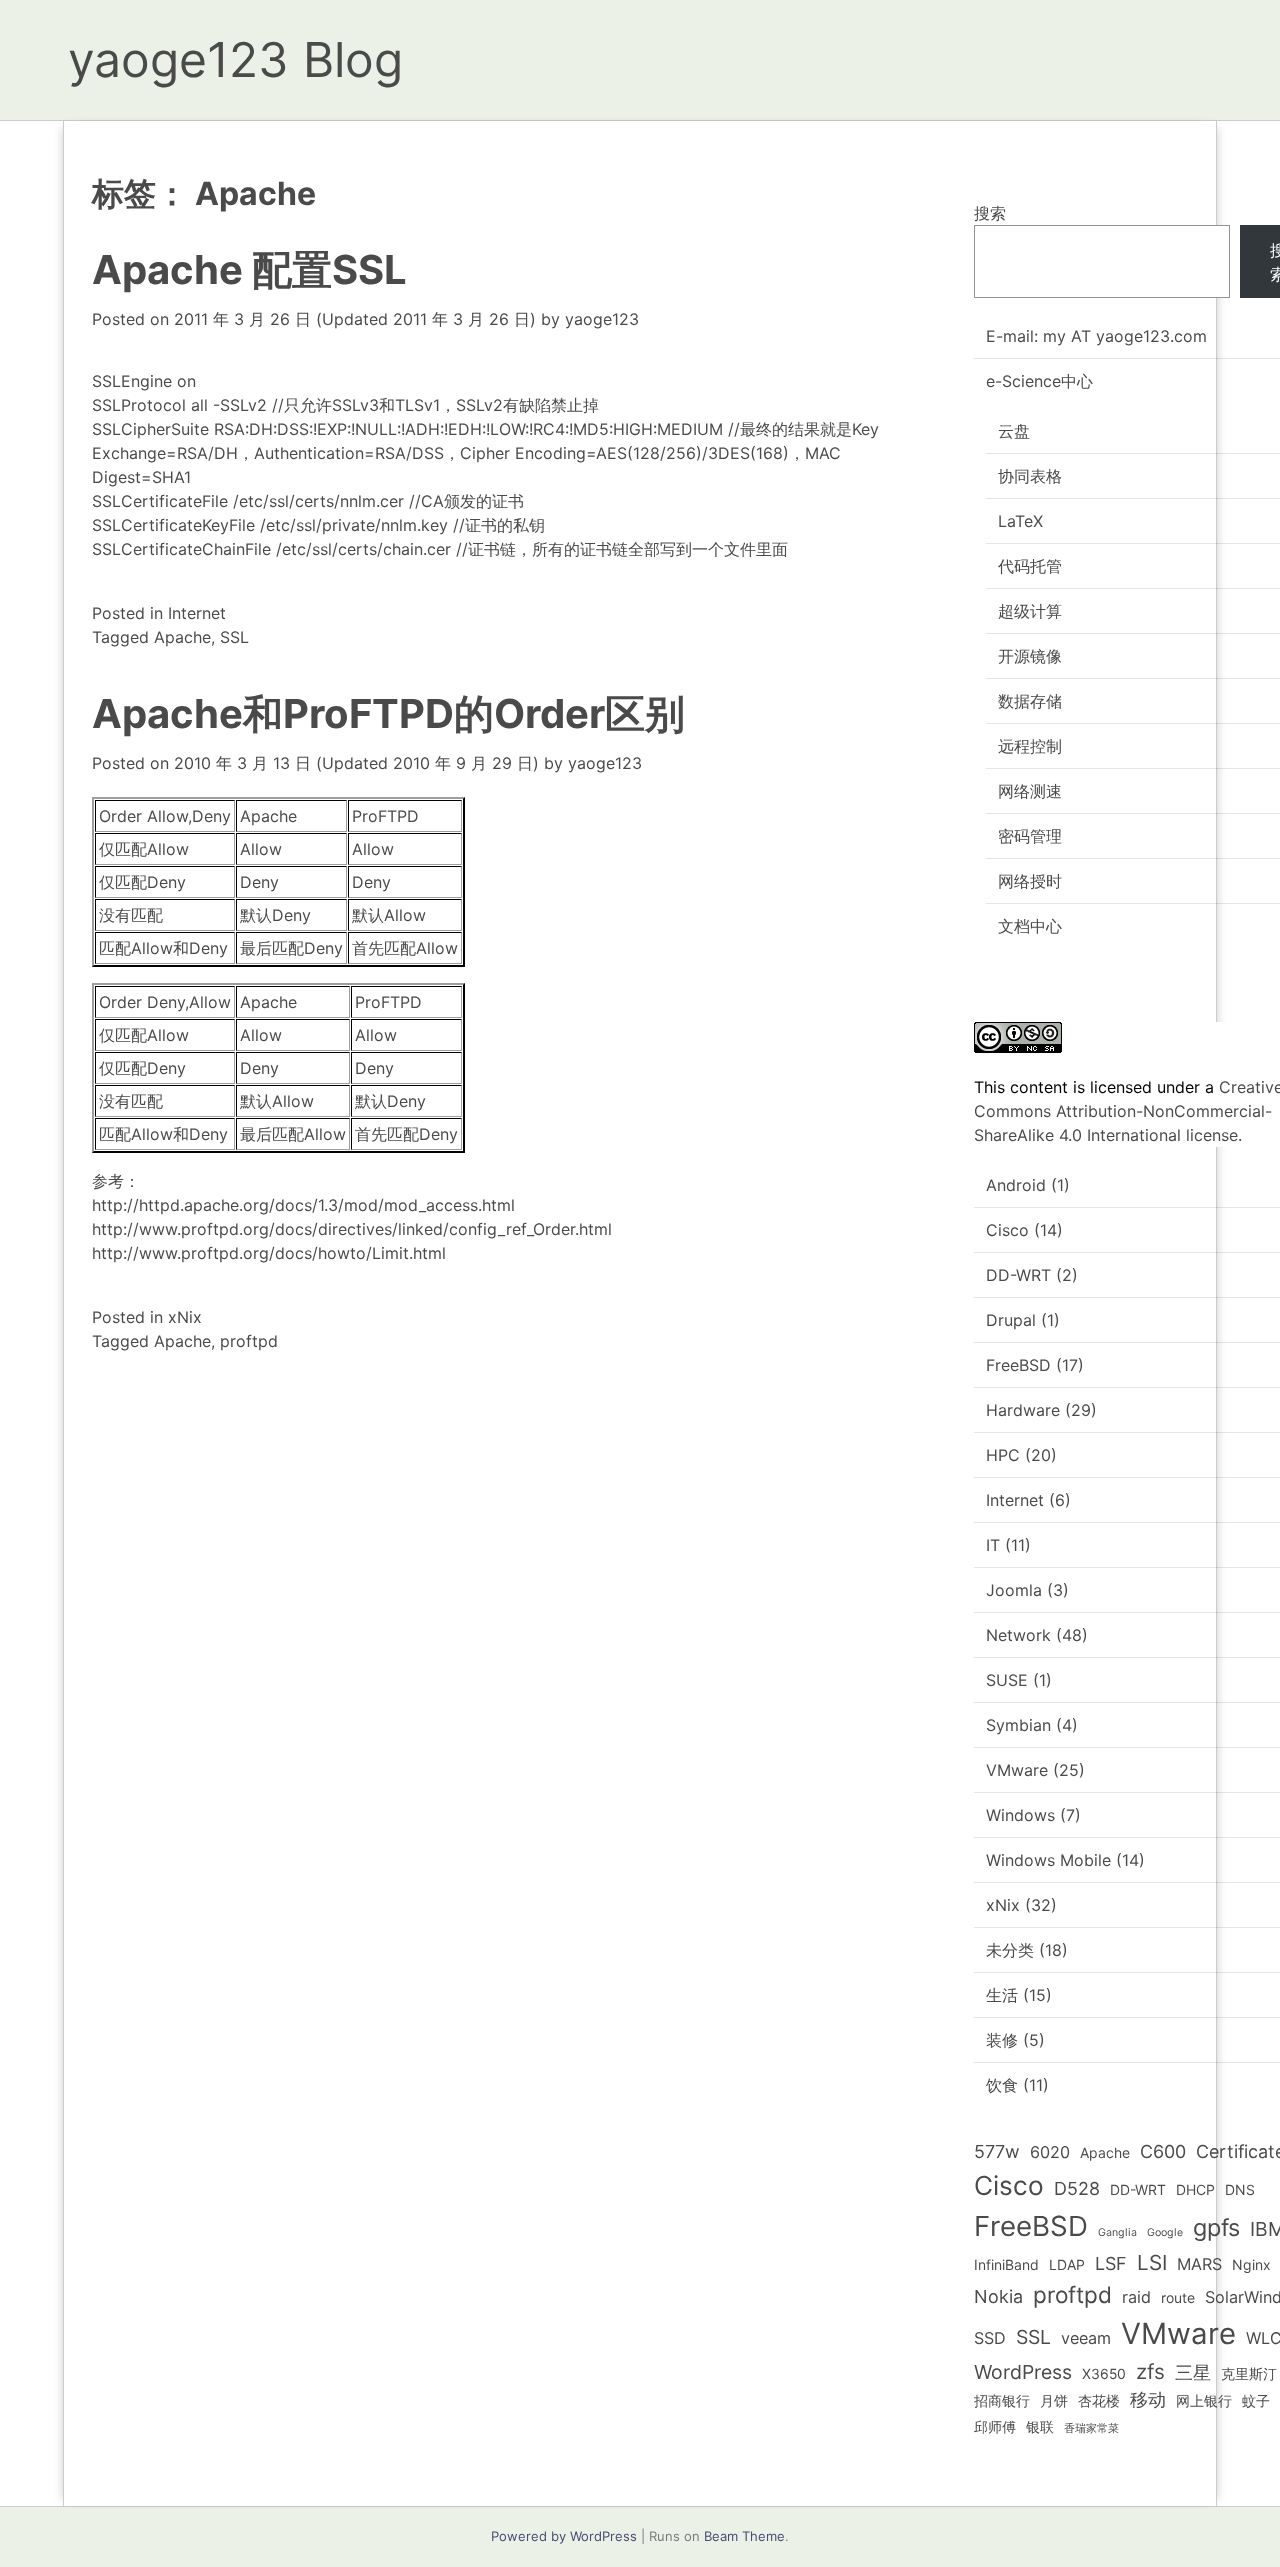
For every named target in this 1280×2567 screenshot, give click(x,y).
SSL (234, 637)
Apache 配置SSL (249, 269)
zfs (1150, 2371)
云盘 (1014, 431)
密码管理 (1030, 836)
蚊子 (1256, 2400)
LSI (1152, 2262)
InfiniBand (1006, 2264)
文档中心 (1030, 926)
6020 (1050, 2152)
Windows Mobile (1048, 1860)
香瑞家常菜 (1091, 2428)
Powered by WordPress (564, 2536)
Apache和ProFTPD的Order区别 (388, 713)
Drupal (1011, 1320)
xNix (185, 1317)
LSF (1111, 2263)
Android (1016, 1185)
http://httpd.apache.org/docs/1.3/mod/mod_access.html (303, 1205)
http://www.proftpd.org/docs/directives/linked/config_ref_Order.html (352, 1229)
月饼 (1054, 2400)
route (1178, 2297)
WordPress (1023, 2372)
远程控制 (1030, 746)
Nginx (1251, 2264)
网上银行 (1204, 2400)
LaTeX (1020, 521)
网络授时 (1030, 881)
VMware (1017, 1770)
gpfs (1216, 2227)
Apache (182, 637)
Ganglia (1117, 2232)
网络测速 (1030, 791)
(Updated (355, 319)
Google (1165, 2232)
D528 (1077, 2188)
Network (1018, 1635)
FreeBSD (1018, 1365)
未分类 (1010, 1950)
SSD (990, 2338)
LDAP (1067, 2264)
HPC (1003, 1455)
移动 (1148, 2399)
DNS (1240, 2189)
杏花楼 (1099, 2400)
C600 (1163, 2151)
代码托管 (1030, 566)
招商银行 (1002, 2400)
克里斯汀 (1249, 2373)
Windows (1020, 1815)
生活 (1002, 1995)
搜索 (990, 213)
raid (1136, 2297)
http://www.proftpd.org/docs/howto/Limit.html (269, 1253)
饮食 (1002, 2085)
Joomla (1014, 1590)
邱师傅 (995, 2426)
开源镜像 (1030, 656)
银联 (1040, 2426)
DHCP (1195, 2189)
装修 (1002, 2040)
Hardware (1023, 1410)
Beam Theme (744, 2536)
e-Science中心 (1039, 381)
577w (997, 2151)
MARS (1199, 2264)
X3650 (1104, 2373)
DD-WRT (1018, 1275)
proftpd (249, 1341)
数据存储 (1030, 701)
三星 (1193, 2372)
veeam (1086, 2338)
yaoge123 (602, 319)
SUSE (1007, 1680)
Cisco (1007, 1230)
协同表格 (1030, 476)
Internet (197, 613)
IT (993, 1545)
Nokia (998, 2296)
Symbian (1018, 1725)
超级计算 (1030, 611)
